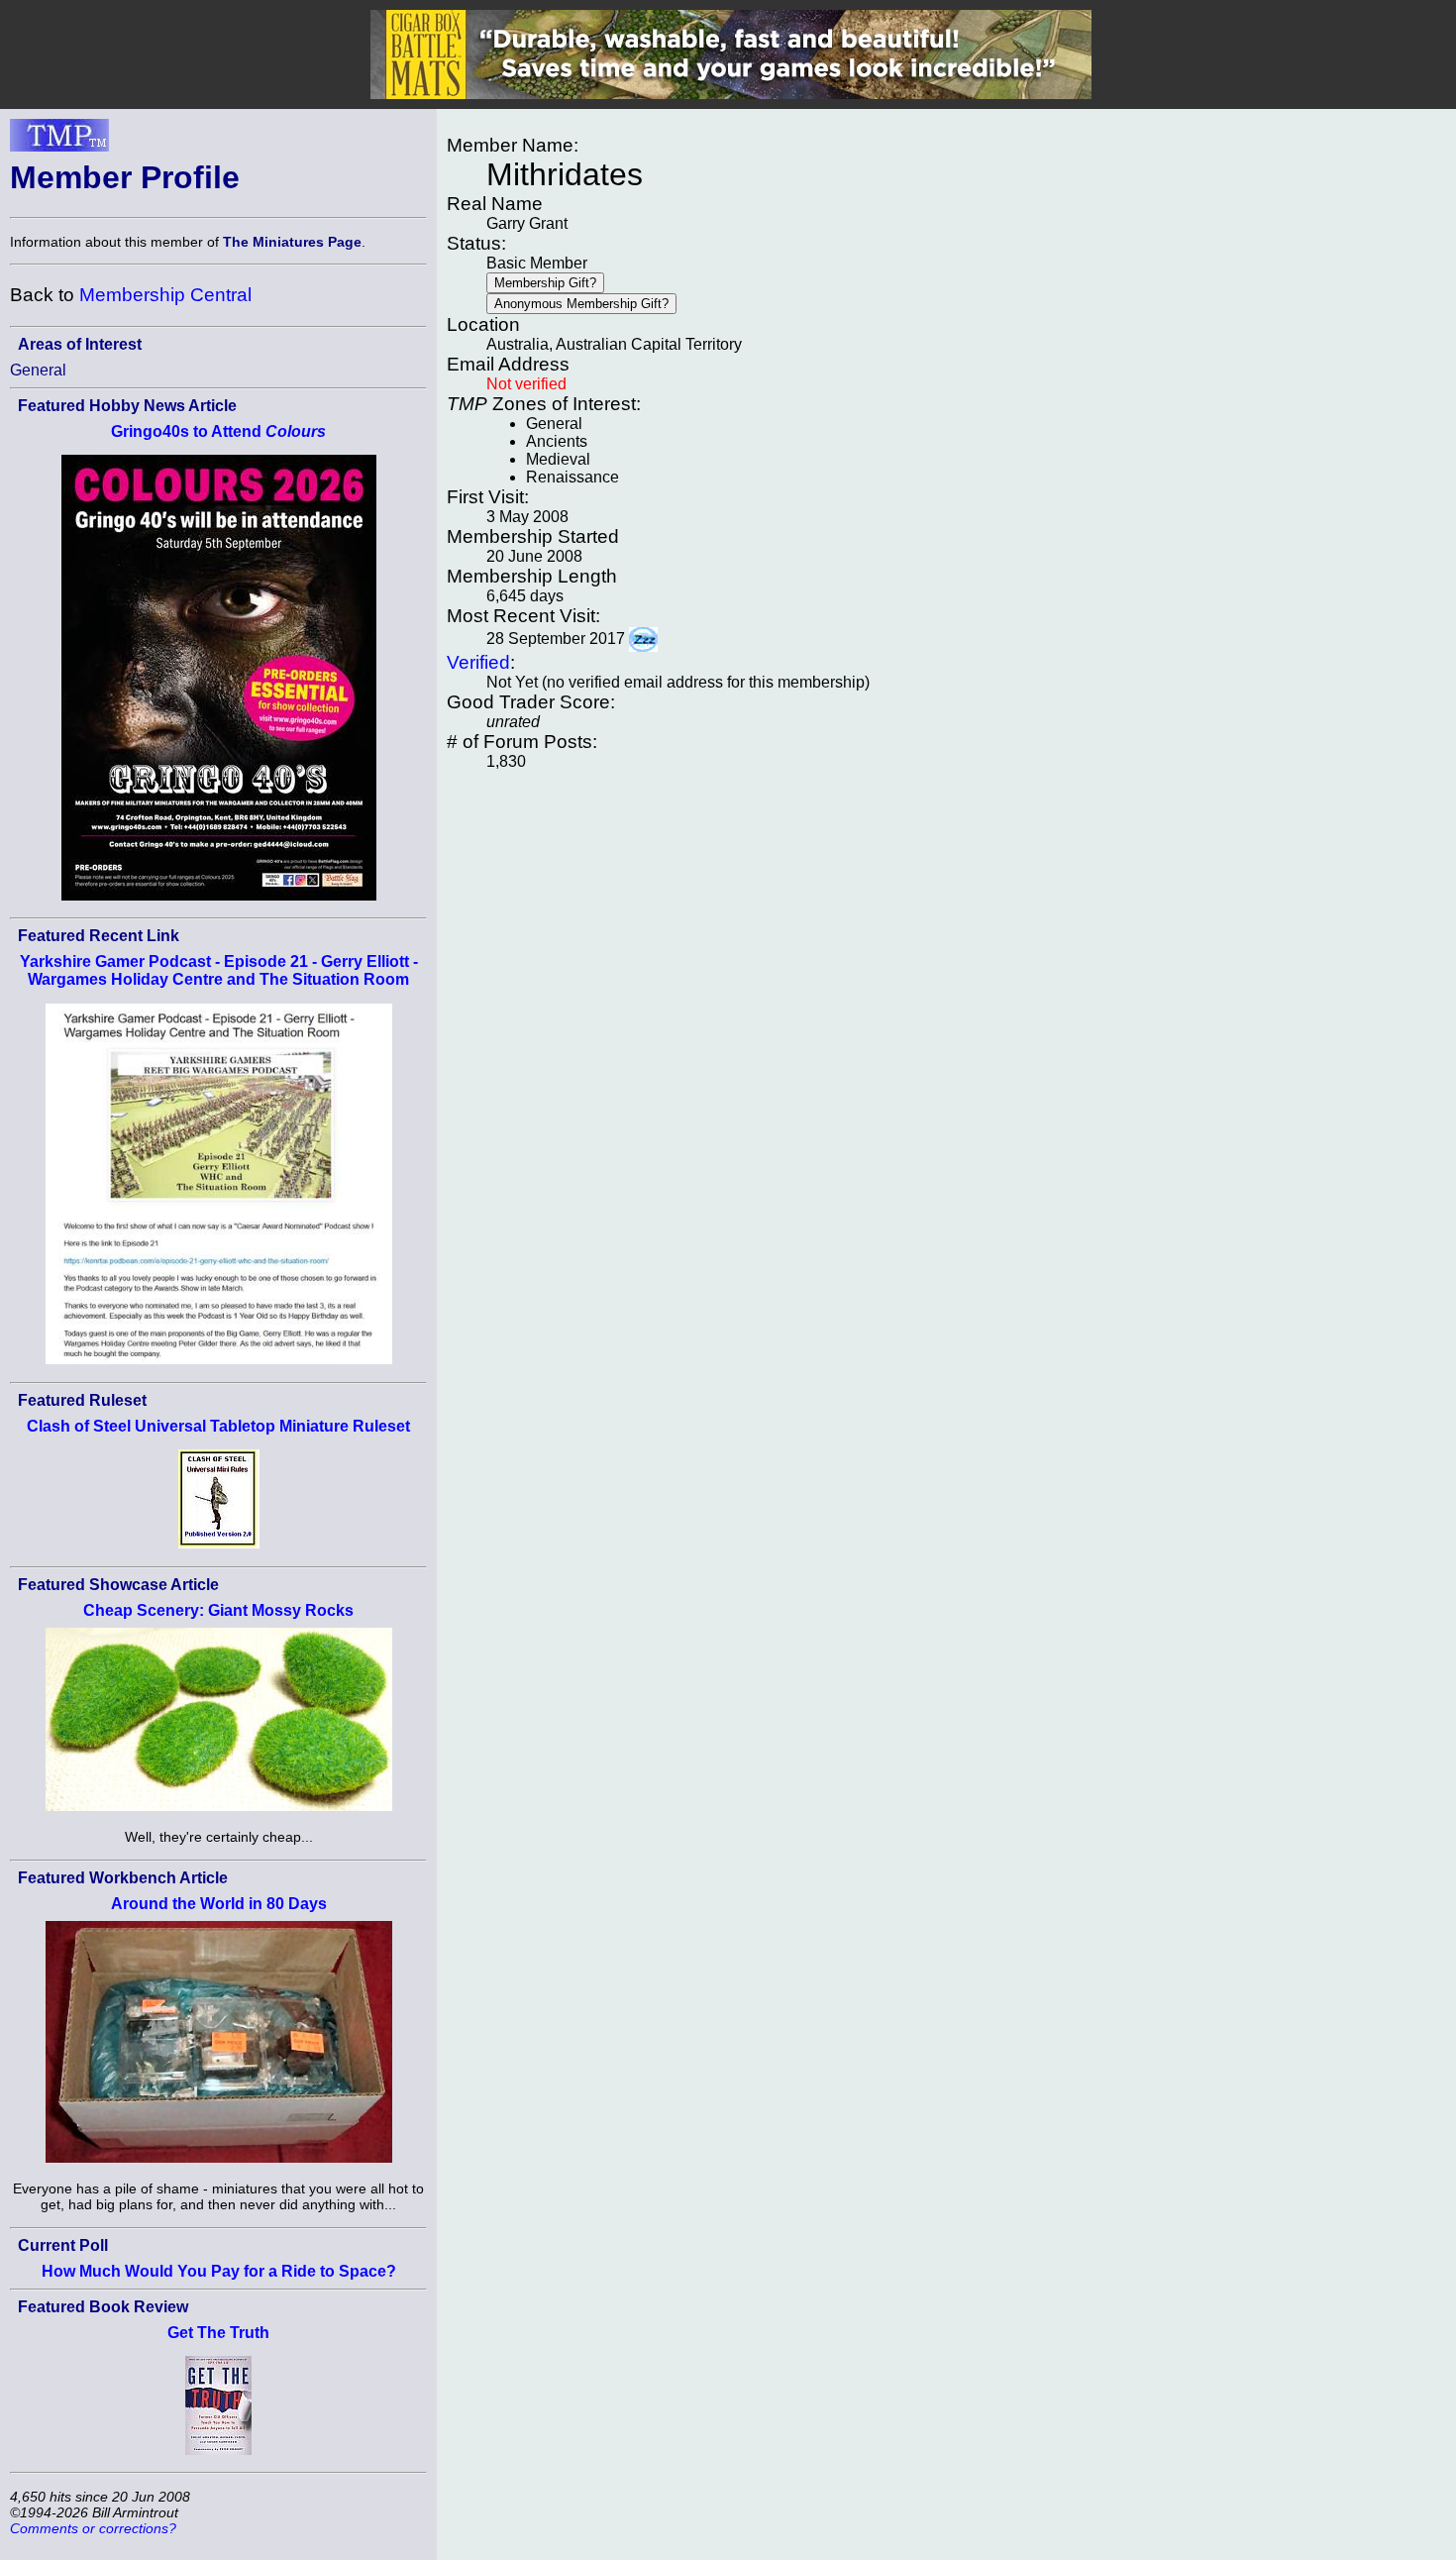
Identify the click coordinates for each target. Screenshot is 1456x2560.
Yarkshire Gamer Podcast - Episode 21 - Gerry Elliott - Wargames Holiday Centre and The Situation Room (219, 970)
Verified (478, 662)
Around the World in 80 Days (219, 1904)
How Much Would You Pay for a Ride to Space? (219, 2271)
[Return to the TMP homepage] (59, 141)
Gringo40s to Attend (218, 431)
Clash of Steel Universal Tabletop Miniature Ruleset (218, 1426)
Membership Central (165, 295)
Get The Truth (218, 2333)
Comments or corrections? (93, 2528)
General (38, 370)
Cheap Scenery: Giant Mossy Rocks (218, 1610)
